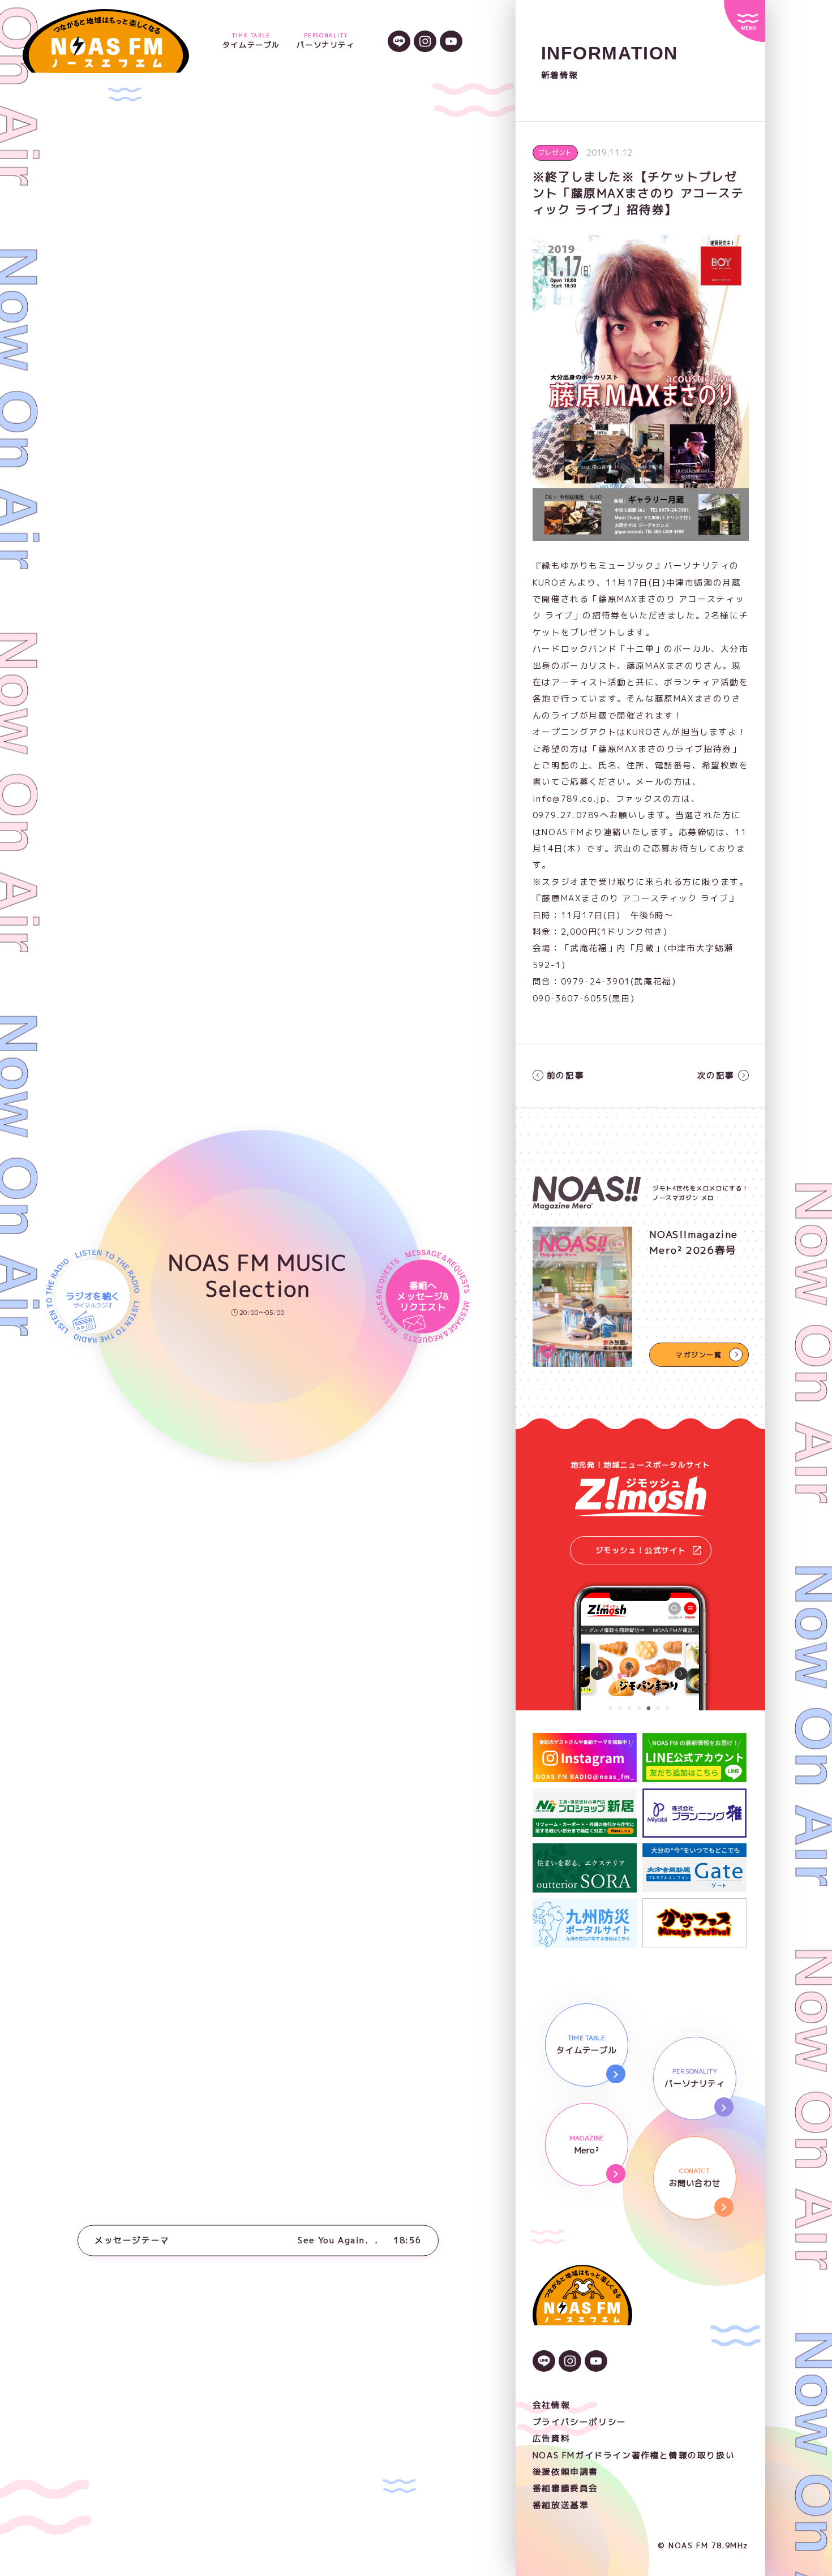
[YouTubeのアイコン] (451, 43)
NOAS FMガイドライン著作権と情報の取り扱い (634, 2455)
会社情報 (551, 2405)
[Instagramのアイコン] (425, 43)
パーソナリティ (325, 41)
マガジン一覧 (699, 1355)
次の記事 (716, 1075)
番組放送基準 (561, 2505)
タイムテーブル (251, 41)
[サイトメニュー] (745, 21)
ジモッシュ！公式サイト (641, 1550)
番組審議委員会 (565, 2488)
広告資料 (551, 2438)
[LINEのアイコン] (399, 43)
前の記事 (565, 1075)
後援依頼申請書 (565, 2472)
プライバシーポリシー (580, 2422)
